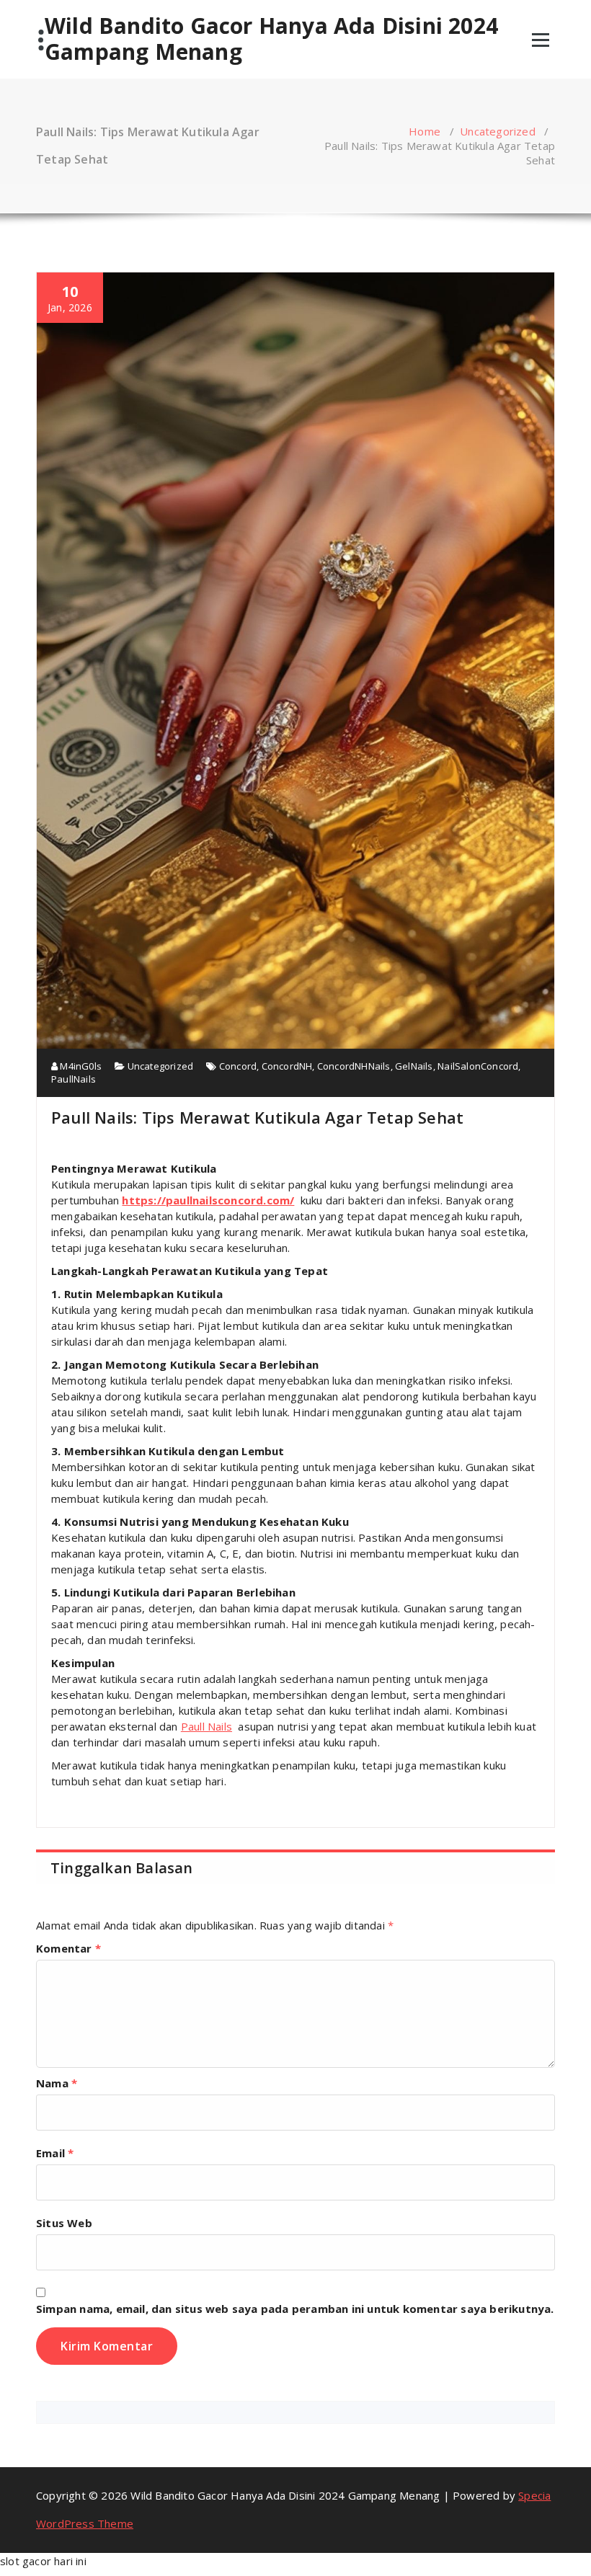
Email (55, 2153)
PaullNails (74, 1079)
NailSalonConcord (478, 1066)
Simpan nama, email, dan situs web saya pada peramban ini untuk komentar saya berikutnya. (295, 2309)
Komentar (68, 1948)
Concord (238, 1066)
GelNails (414, 1066)
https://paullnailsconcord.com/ (208, 1200)
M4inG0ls (80, 1066)
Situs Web (64, 2223)
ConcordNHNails (354, 1066)
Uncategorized (498, 131)
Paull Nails (206, 1726)
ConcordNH (287, 1066)
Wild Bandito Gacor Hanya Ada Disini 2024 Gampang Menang (271, 39)
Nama (57, 2083)
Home (425, 131)
